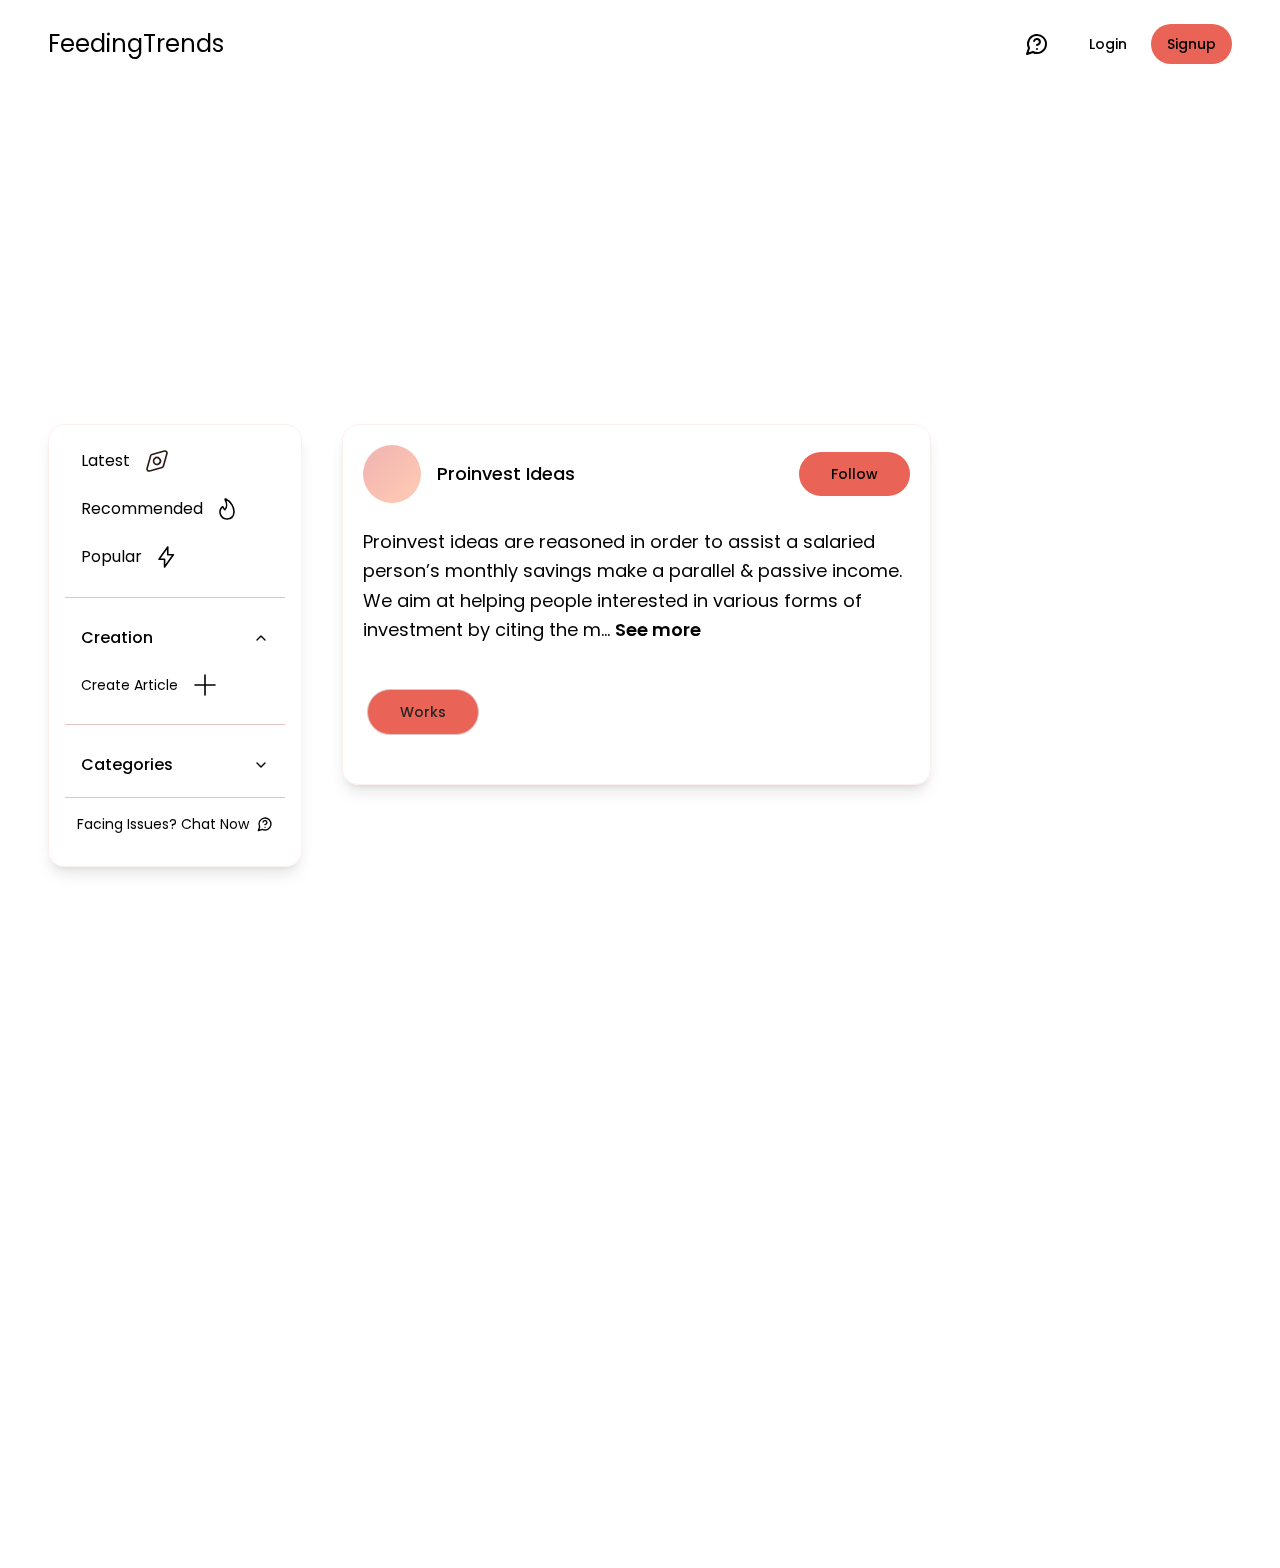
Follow (854, 474)
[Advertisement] (640, 252)
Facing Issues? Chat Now (163, 824)
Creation (117, 637)
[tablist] (636, 712)
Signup (1191, 44)
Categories (127, 764)
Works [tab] (423, 712)
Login (1108, 44)
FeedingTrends (136, 44)
